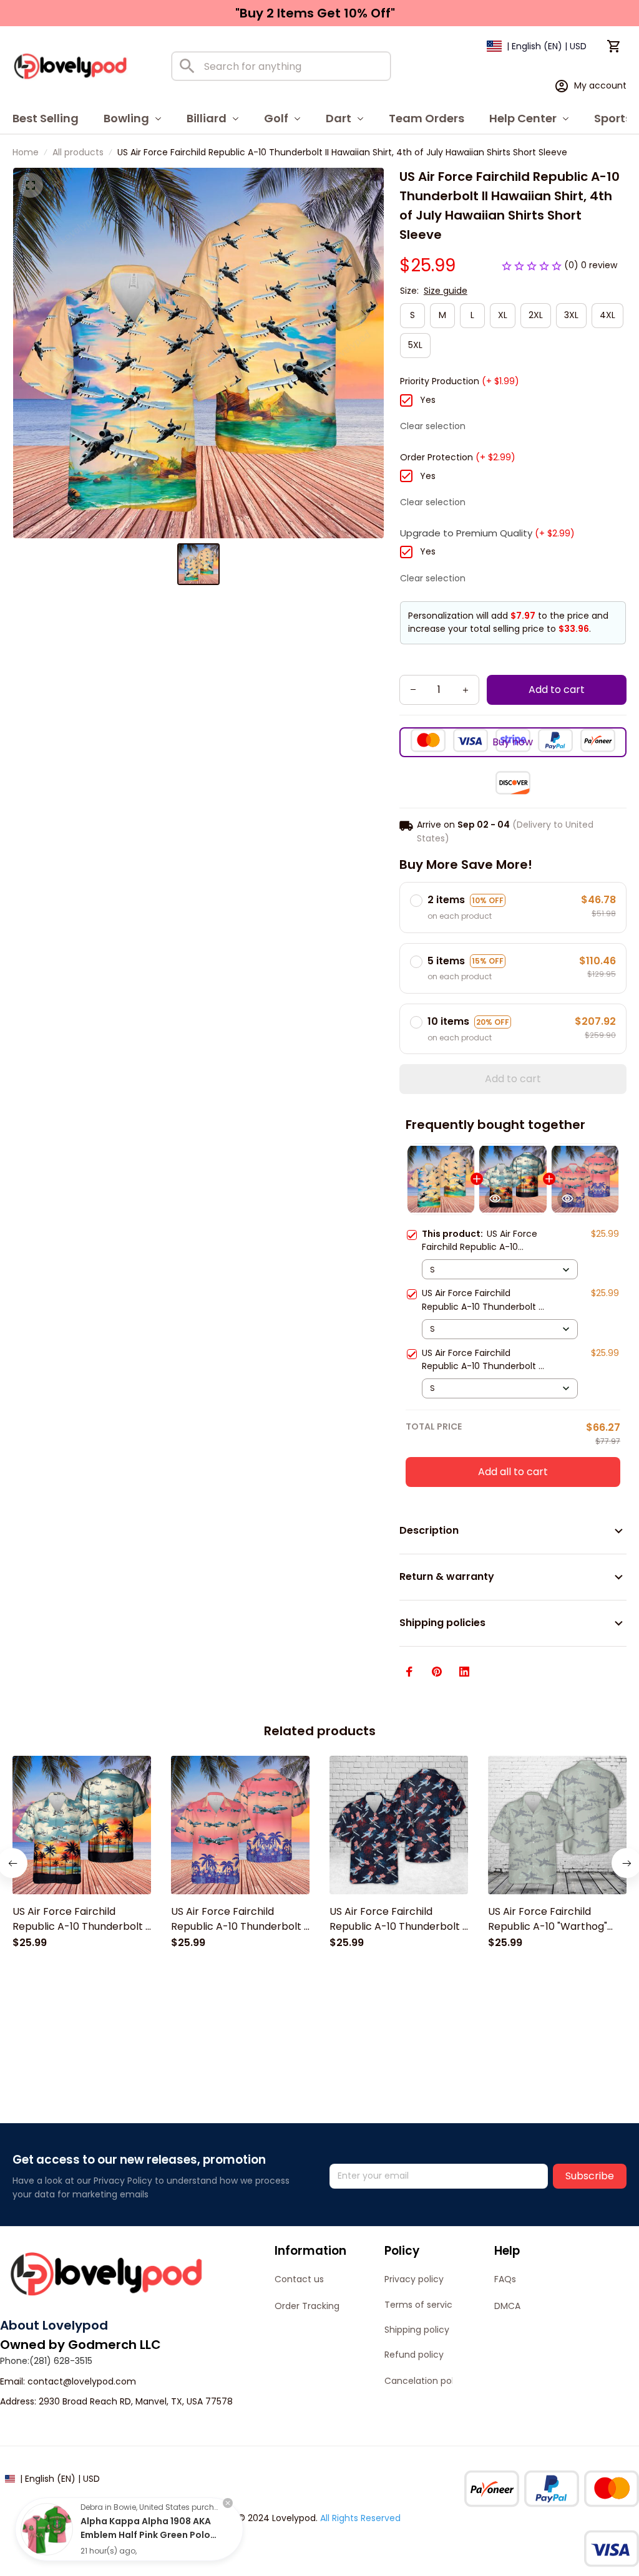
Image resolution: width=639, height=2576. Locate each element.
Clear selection (433, 426)
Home (26, 152)
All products (78, 152)
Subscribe (590, 2176)
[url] (82, 2382)
